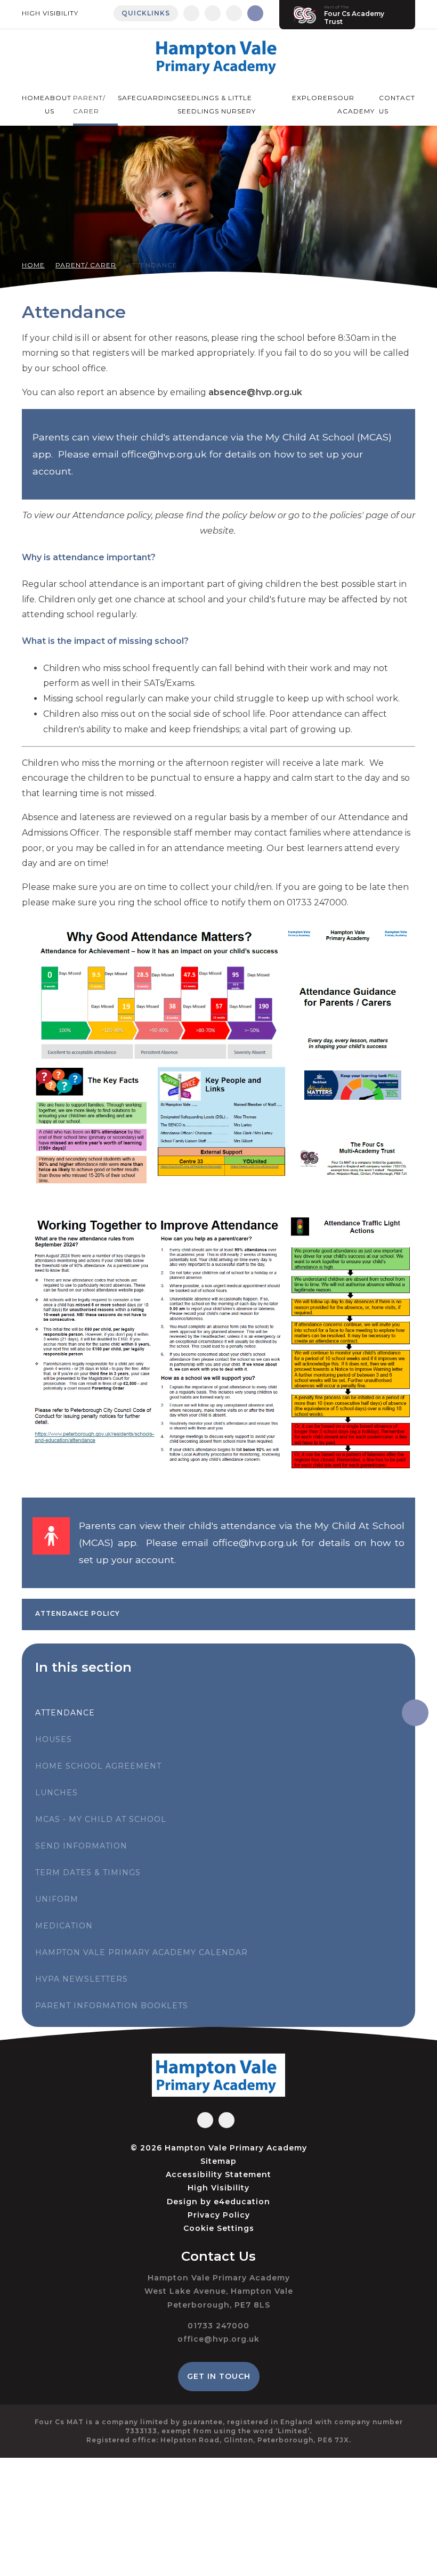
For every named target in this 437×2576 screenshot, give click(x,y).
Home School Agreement (98, 1766)
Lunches (56, 1793)
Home (33, 265)
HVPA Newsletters (82, 1979)
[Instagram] (213, 13)
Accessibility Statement (218, 2174)
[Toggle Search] (255, 13)
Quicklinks (146, 13)
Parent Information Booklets (112, 2006)
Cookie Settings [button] (219, 2228)
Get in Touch (219, 2376)
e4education (242, 2202)
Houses (54, 1739)
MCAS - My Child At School (101, 1819)
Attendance (152, 265)
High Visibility (50, 13)
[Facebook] (191, 13)
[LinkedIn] (234, 13)
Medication (64, 1926)
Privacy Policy (219, 2215)
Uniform (57, 1899)
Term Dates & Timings (88, 1872)
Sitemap (218, 2161)
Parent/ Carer (86, 265)
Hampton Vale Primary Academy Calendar (141, 1952)
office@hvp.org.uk (218, 2339)
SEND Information (81, 1846)
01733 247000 (218, 2326)
